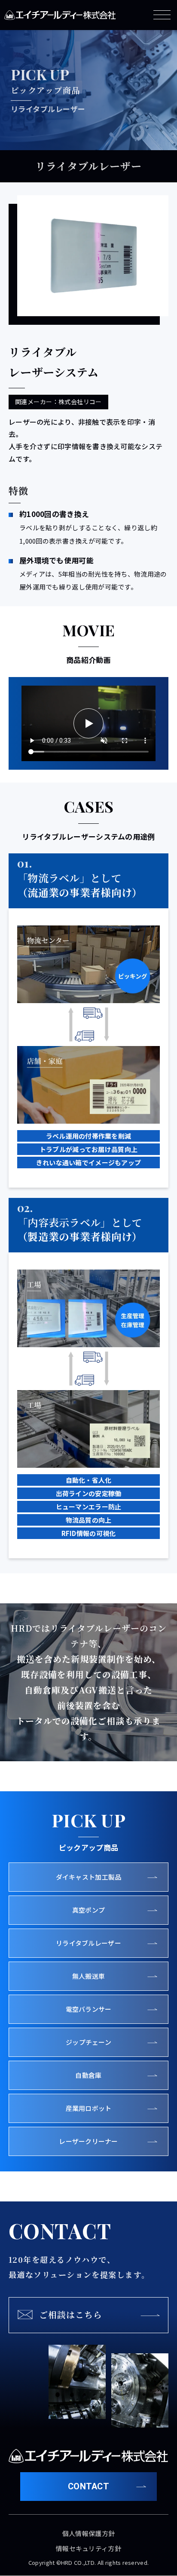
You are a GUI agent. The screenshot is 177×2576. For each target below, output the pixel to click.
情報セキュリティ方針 (88, 2548)
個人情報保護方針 (88, 2533)
